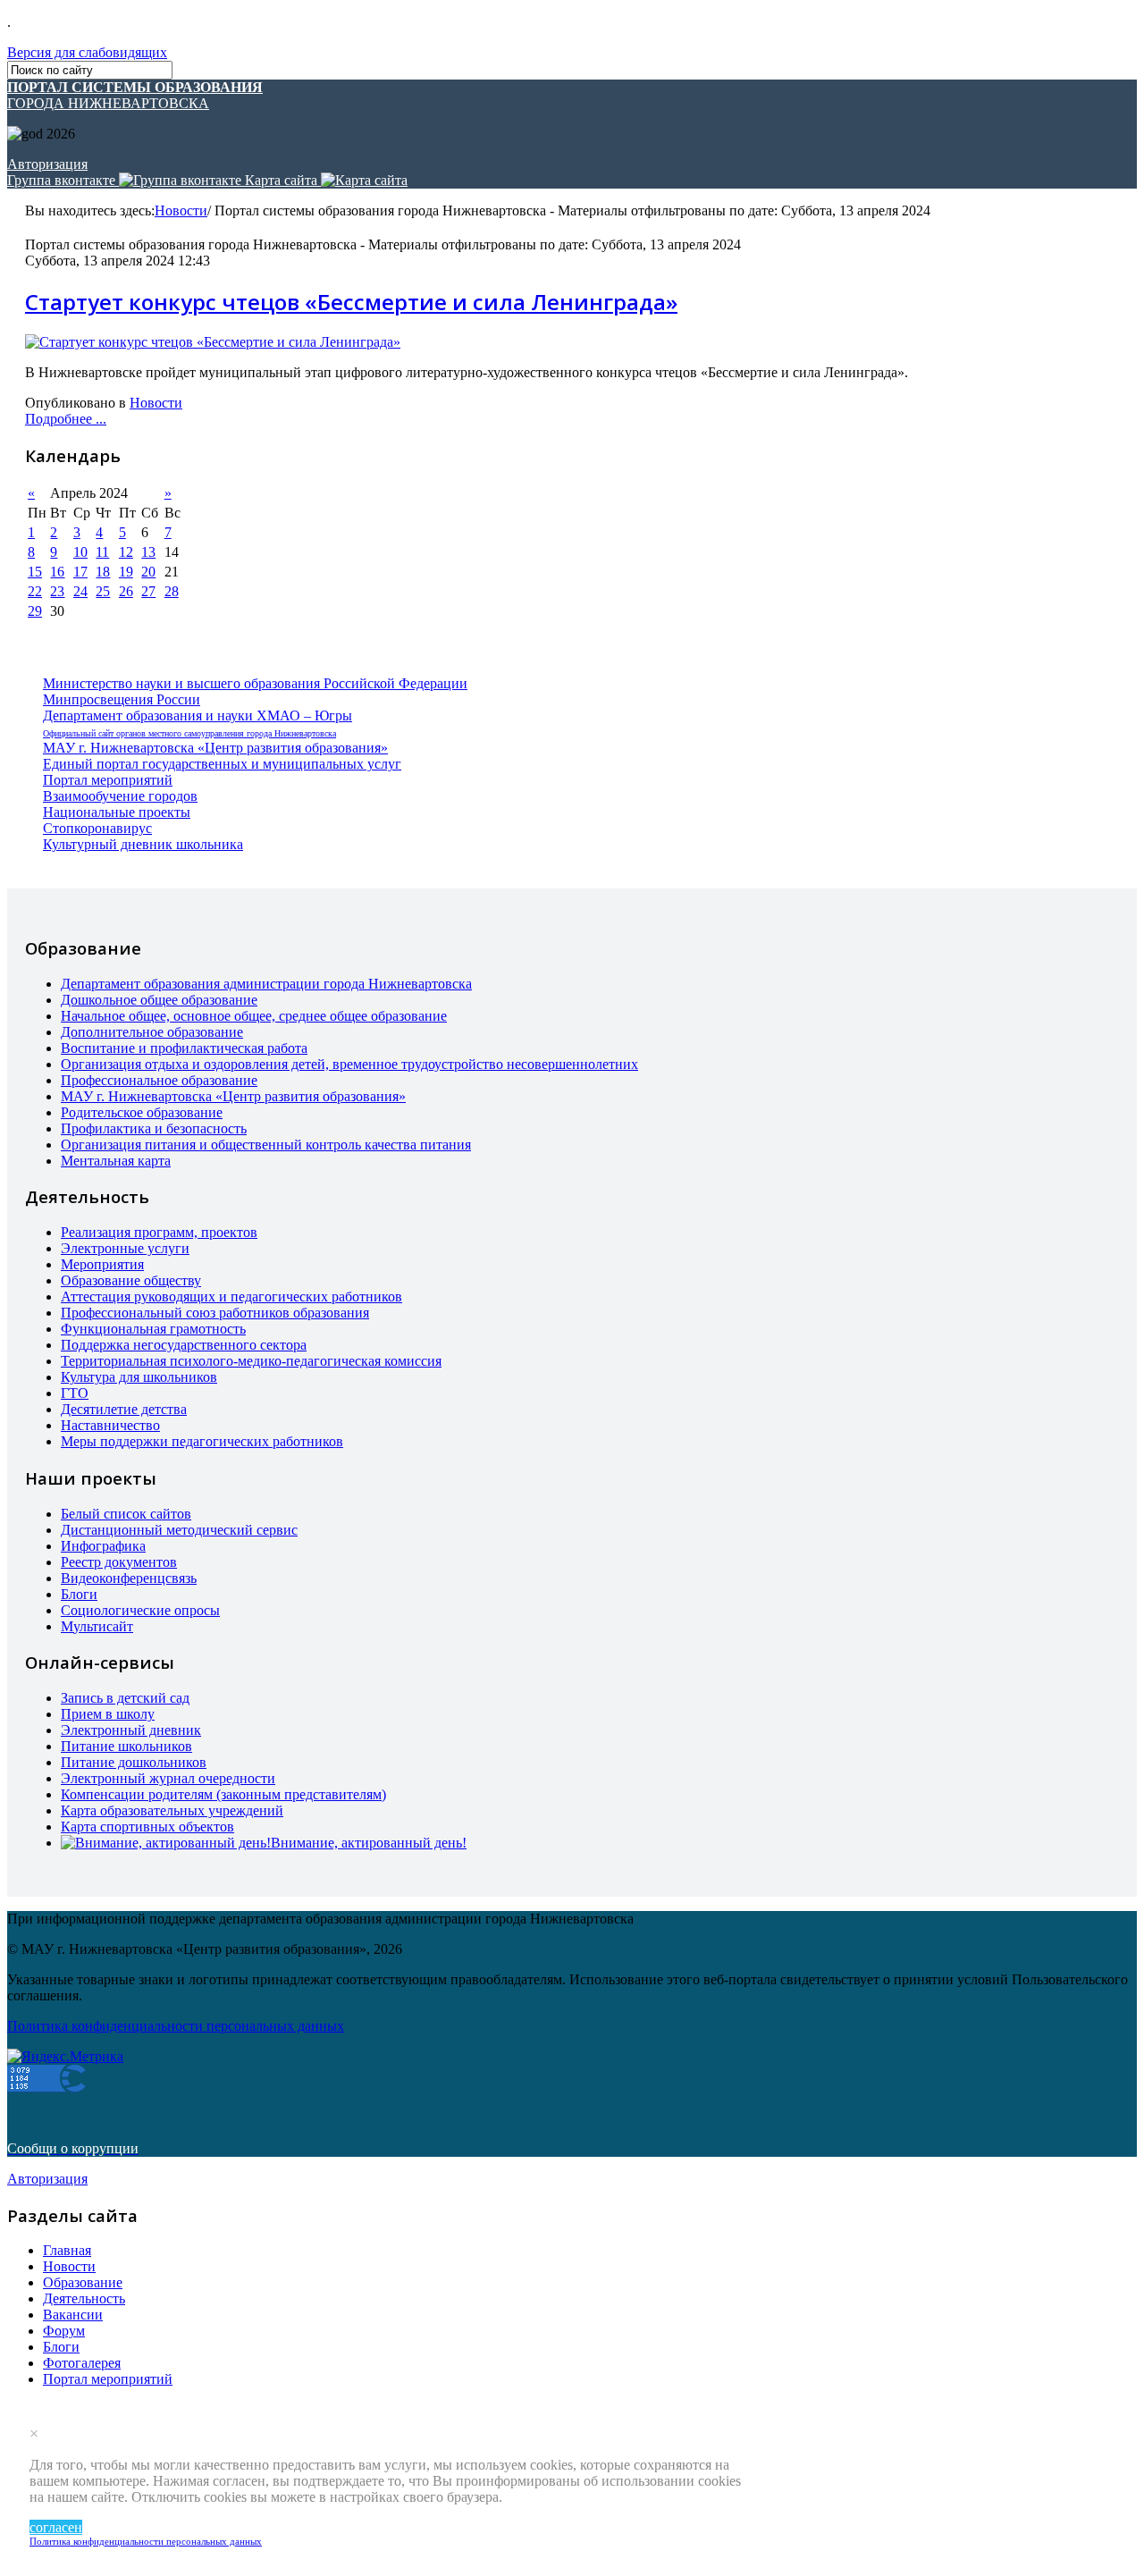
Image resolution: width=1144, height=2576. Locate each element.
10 (80, 552)
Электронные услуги (125, 1248)
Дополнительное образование (152, 1032)
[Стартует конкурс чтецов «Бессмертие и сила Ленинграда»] (213, 342)
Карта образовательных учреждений (172, 1810)
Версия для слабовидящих (87, 52)
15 (35, 572)
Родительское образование (142, 1112)
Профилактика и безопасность (154, 1128)
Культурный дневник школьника (143, 844)
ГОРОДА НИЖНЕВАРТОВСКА (135, 95)
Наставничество (110, 1425)
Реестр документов (119, 1562)
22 (35, 591)
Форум (64, 2331)
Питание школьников (126, 1746)
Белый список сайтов (126, 1514)
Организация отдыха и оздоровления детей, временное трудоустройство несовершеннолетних (349, 1064)
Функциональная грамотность (153, 1329)
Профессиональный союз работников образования (215, 1313)
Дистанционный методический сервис (179, 1530)
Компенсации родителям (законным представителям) (223, 1794)
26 (126, 591)
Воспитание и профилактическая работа (184, 1048)
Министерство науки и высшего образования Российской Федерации (255, 683)
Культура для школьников (139, 1377)
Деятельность (84, 2298)
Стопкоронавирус (97, 828)
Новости (181, 210)
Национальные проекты (117, 812)
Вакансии (73, 2315)
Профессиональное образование (159, 1080)
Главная (67, 2250)
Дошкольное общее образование (159, 1000)
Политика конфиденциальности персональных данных (146, 2541)
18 (103, 572)
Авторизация (47, 164)
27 (148, 591)
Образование (83, 2282)
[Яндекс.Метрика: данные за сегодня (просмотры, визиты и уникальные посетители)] (65, 2057)
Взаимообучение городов (120, 796)
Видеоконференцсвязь (129, 1578)
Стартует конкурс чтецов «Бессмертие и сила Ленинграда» (351, 302)
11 (102, 552)
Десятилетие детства (124, 1409)
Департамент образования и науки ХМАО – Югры (198, 716)
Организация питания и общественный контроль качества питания (266, 1145)
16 (57, 572)
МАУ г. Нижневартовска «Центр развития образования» (215, 748)
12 (126, 552)
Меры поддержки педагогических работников (202, 1441)
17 (80, 572)
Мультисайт (97, 1626)
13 (148, 552)
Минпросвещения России (122, 699)
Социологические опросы (140, 1610)
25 (103, 591)
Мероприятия (102, 1264)
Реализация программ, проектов (159, 1232)
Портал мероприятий (108, 780)
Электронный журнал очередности (168, 1778)
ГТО (75, 1393)
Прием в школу (108, 1714)
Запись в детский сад (125, 1698)
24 (80, 591)
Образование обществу (131, 1280)
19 (126, 572)
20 (148, 572)
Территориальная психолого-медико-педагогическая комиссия (251, 1361)
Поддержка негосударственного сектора (184, 1345)
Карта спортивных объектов (147, 1827)
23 (57, 591)
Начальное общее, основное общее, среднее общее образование (254, 1016)
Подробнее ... (66, 419)
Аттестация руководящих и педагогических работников (231, 1296)
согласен (56, 2527)
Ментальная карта (116, 1161)
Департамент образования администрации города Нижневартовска (266, 984)
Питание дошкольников (134, 1762)
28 (172, 591)
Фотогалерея (82, 2363)
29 (35, 611)
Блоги (79, 1594)
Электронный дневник (131, 1730)
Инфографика (103, 1546)
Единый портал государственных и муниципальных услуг (222, 764)
